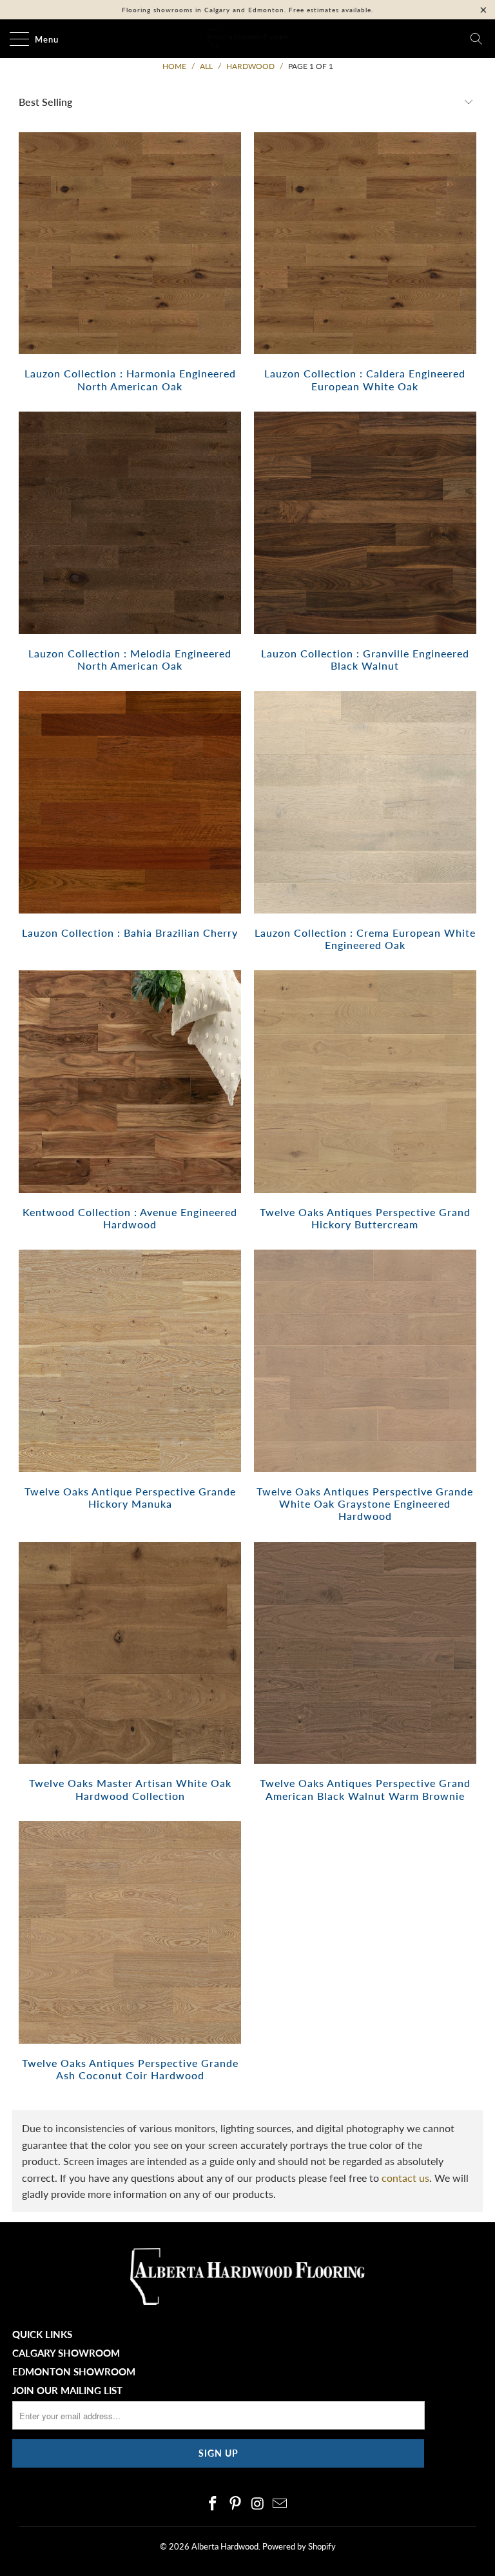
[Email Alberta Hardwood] (280, 2504)
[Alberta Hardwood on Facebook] (213, 2504)
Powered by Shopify (299, 2546)
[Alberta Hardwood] (247, 39)
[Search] (476, 39)
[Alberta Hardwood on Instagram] (258, 2504)
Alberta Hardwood (225, 2546)
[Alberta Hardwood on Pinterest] (236, 2504)
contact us (405, 2178)
